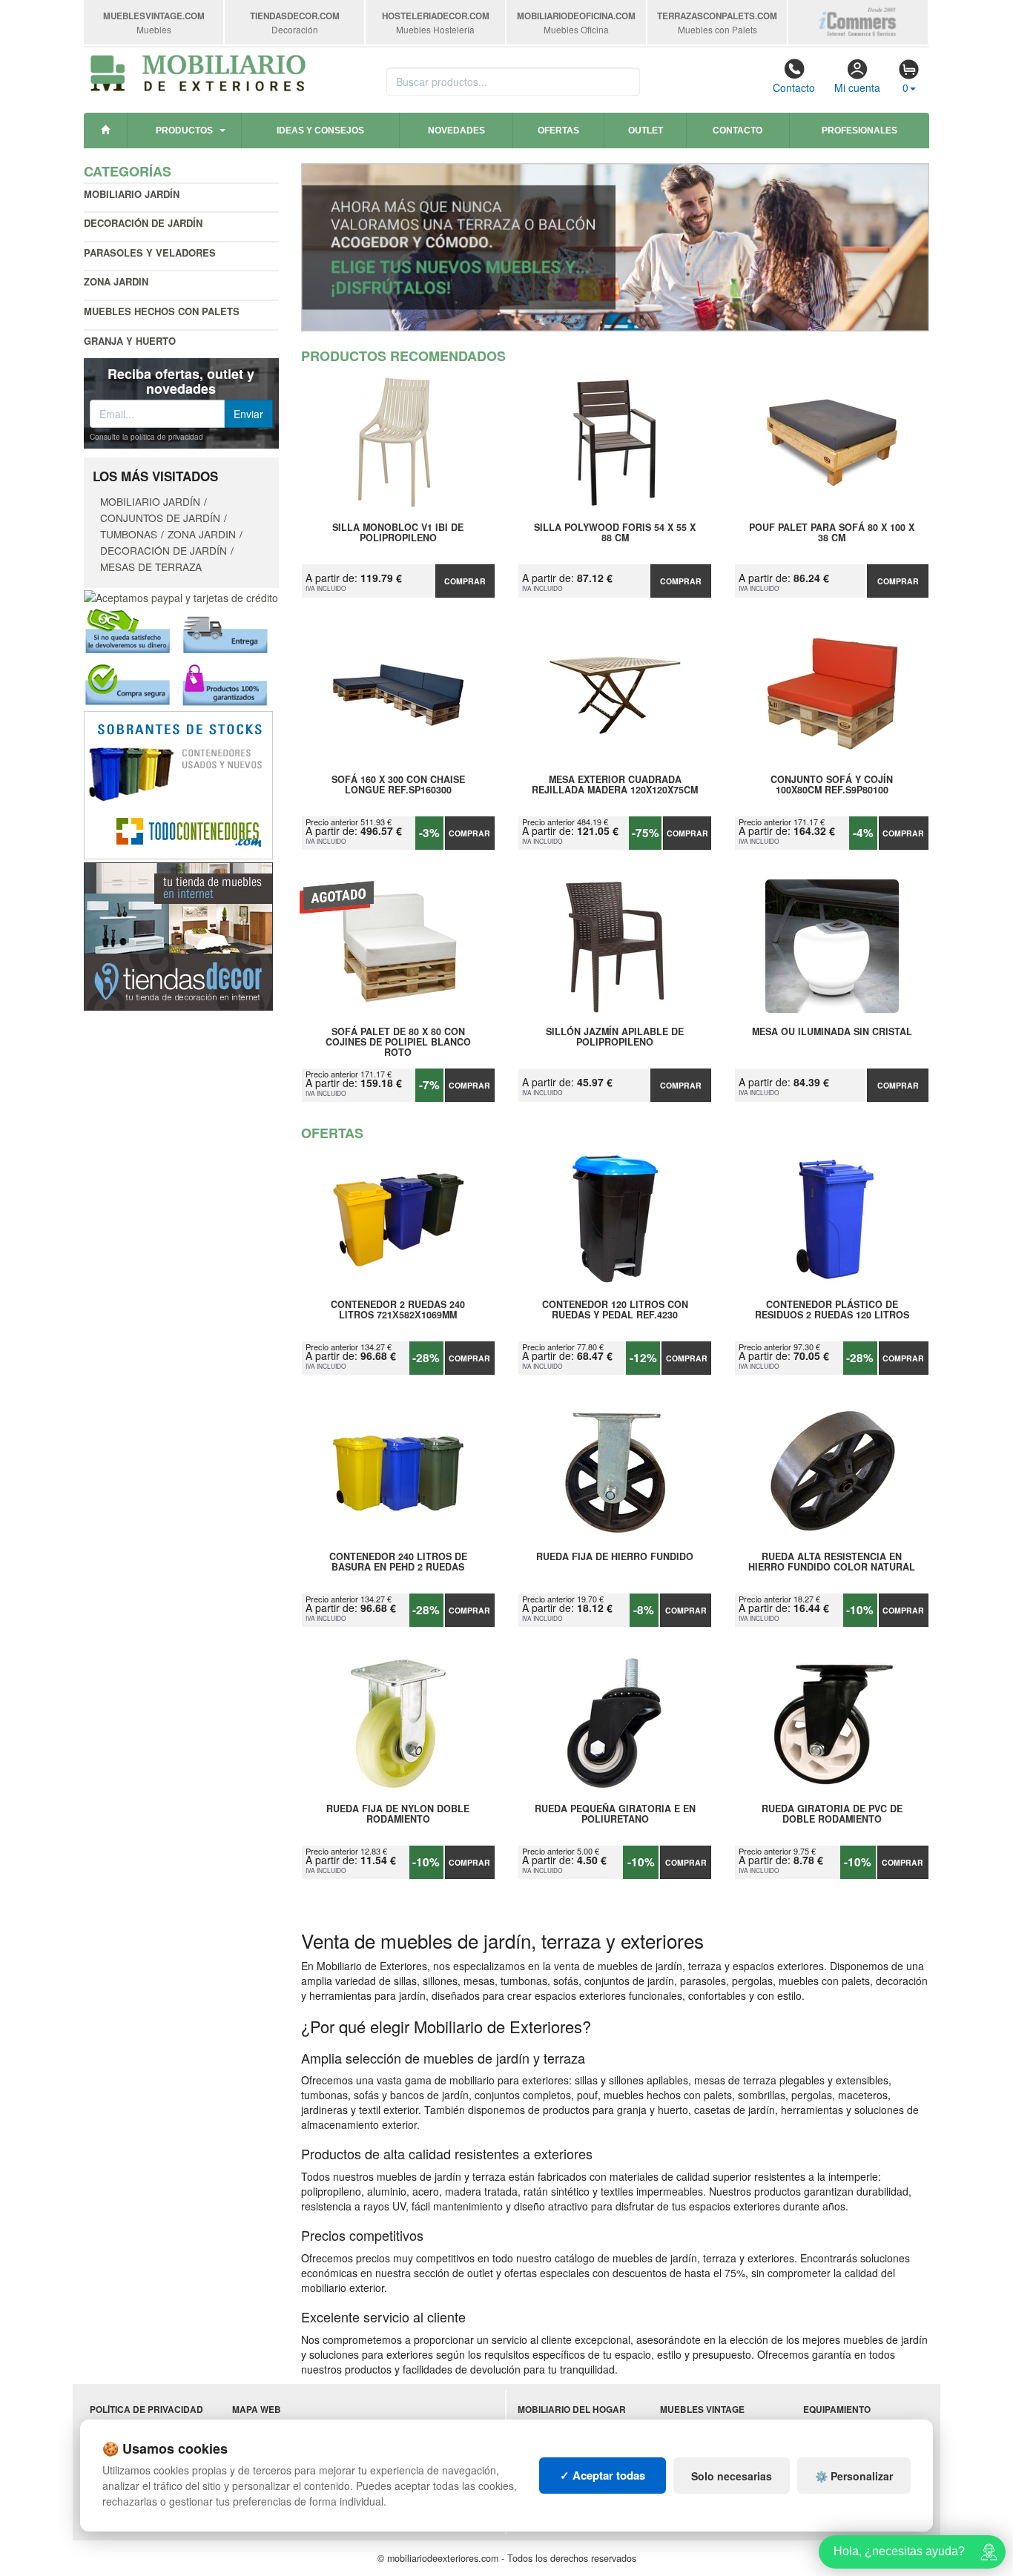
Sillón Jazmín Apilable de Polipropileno (615, 1037)
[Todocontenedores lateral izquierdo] (178, 783)
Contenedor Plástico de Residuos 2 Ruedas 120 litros (832, 1310)
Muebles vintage (702, 2410)
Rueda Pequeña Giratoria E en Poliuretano (615, 1814)
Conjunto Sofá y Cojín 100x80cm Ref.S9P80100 (832, 785)
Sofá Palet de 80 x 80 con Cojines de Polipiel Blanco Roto (398, 1042)
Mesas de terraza (151, 567)
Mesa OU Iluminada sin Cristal (832, 1032)
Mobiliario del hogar (572, 2410)
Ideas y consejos (320, 131)
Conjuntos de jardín (160, 518)
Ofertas (558, 131)
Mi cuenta (857, 87)
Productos (184, 131)
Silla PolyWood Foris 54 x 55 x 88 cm (615, 533)
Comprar (465, 581)
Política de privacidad (146, 2410)
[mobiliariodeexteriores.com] (198, 71)
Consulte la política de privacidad (146, 437)
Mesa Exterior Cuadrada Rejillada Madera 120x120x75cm (615, 785)
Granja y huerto (130, 341)
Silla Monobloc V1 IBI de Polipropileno (398, 533)
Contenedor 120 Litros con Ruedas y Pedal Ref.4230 (615, 1310)
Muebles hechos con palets (162, 311)
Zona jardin (116, 281)
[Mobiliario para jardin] (616, 247)
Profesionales (859, 131)
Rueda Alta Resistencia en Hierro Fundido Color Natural (832, 1562)
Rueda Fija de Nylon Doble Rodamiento (398, 1814)
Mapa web (257, 2410)
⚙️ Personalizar (854, 2476)
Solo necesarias (732, 2476)
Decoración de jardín (143, 223)
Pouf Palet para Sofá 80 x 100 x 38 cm (832, 533)
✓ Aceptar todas (603, 2475)
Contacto (794, 87)
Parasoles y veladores (150, 252)
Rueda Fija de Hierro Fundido (615, 1557)
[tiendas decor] (178, 934)
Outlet (646, 131)
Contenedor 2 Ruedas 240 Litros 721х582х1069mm (398, 1310)
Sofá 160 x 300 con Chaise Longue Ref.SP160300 (398, 785)
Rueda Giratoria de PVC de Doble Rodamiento (832, 1814)
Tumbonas (129, 534)
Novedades (456, 131)
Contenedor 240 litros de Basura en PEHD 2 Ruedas (398, 1562)
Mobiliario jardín (132, 194)
